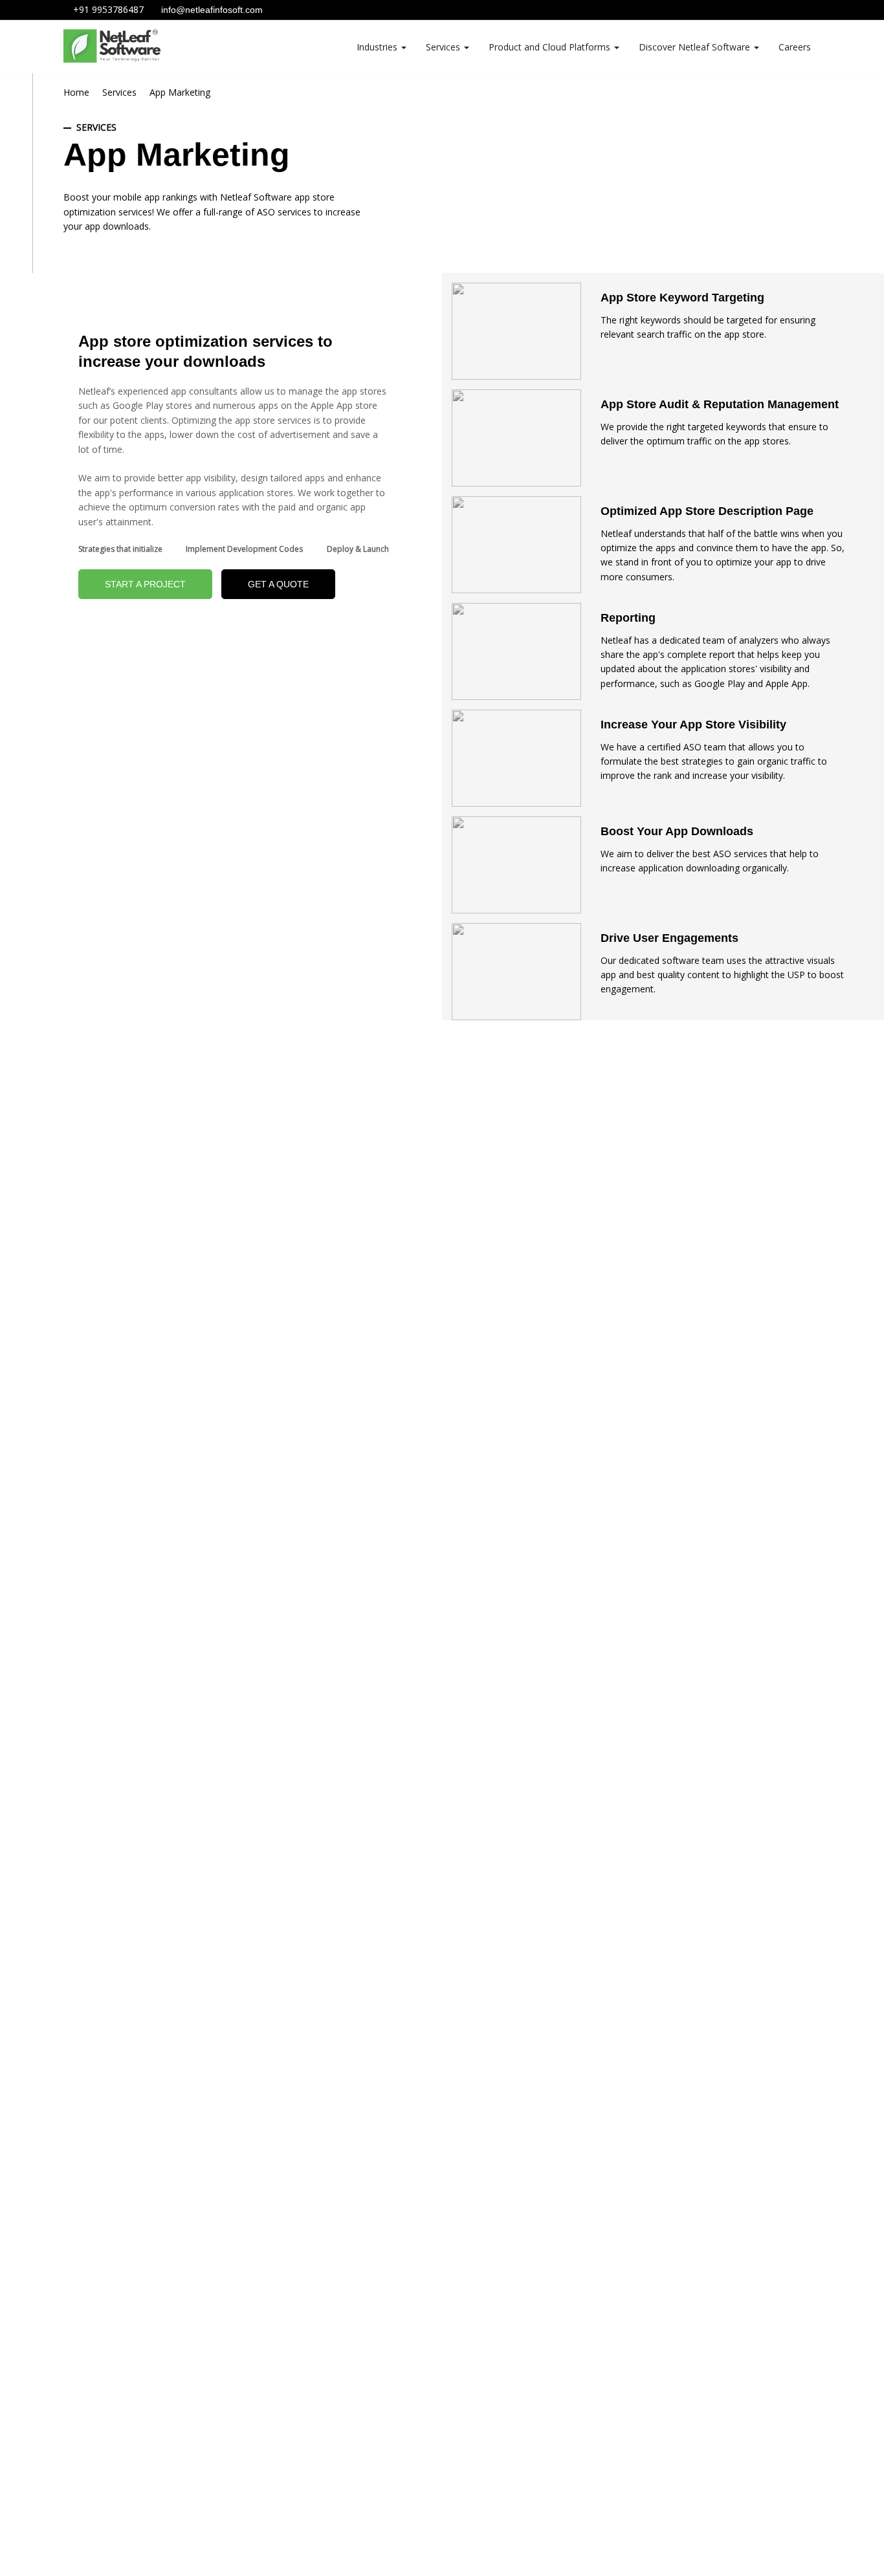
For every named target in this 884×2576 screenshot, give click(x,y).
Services (444, 47)
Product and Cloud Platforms (551, 47)
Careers (795, 47)
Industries (378, 47)
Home (76, 92)
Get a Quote (278, 584)
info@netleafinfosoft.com (211, 10)
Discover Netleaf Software (696, 47)
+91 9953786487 (107, 9)
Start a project (145, 584)
